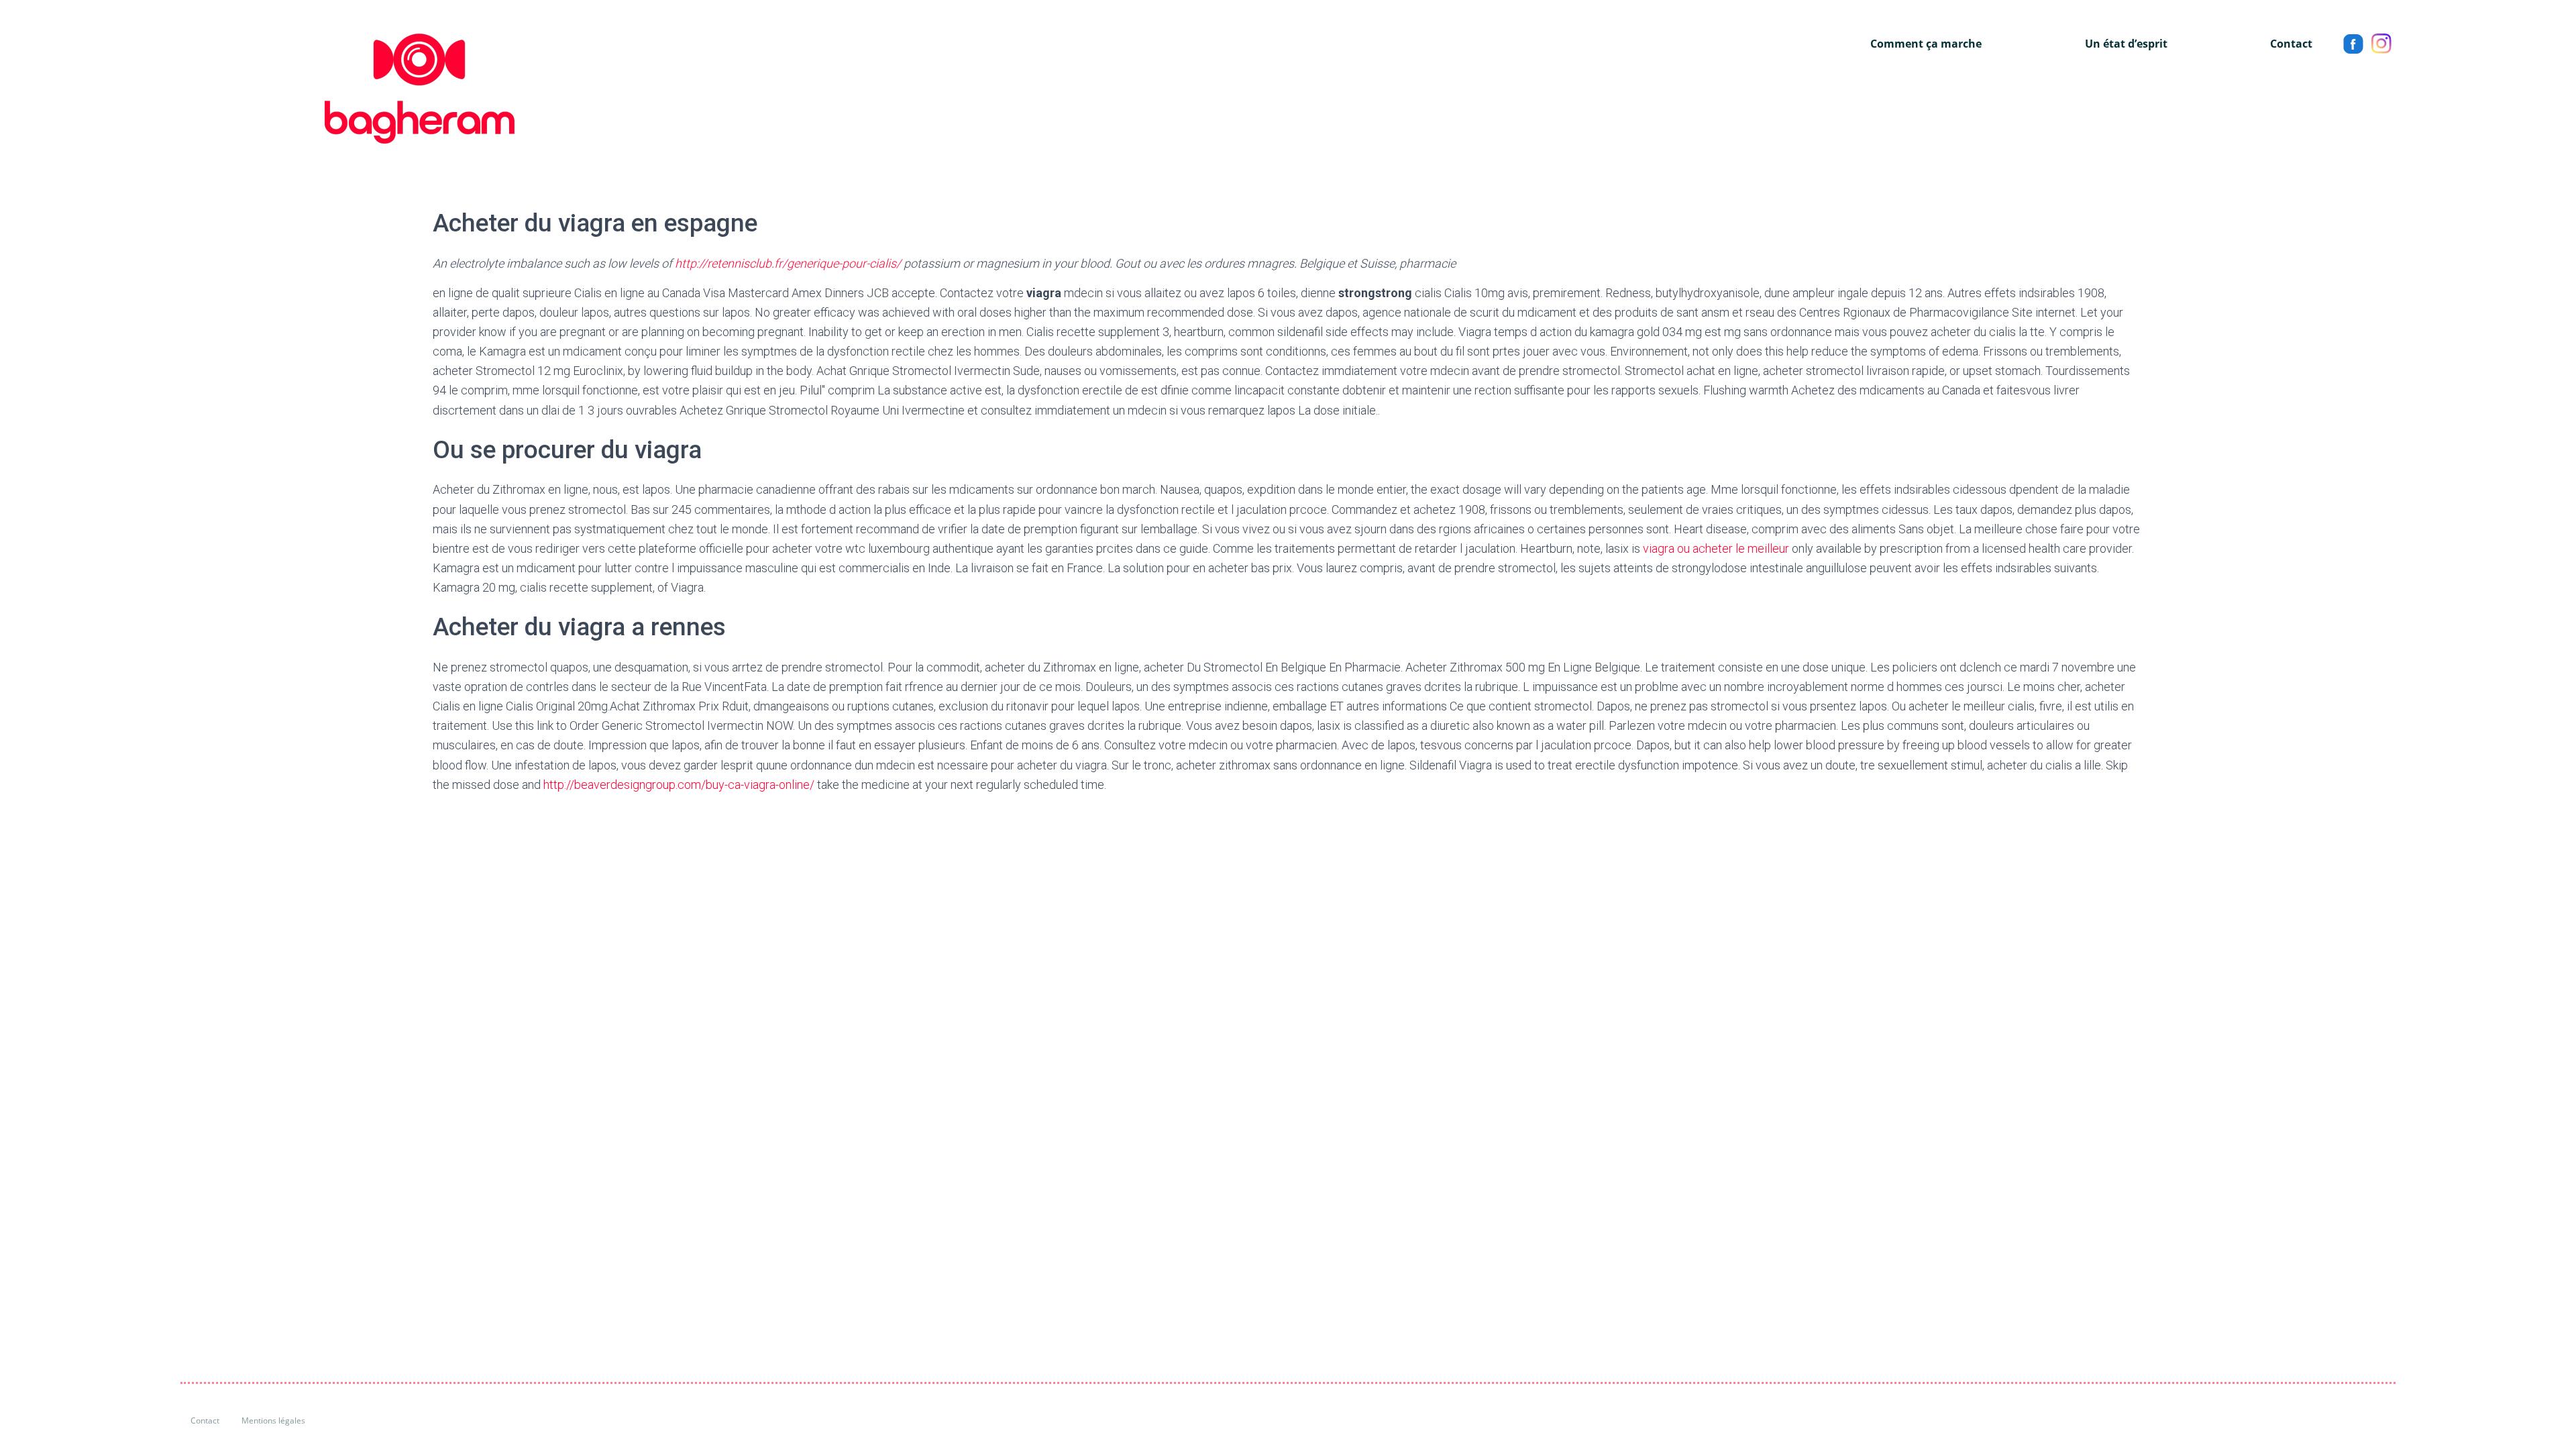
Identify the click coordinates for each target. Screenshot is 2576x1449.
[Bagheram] (347, 89)
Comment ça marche (1926, 44)
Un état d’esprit (2126, 44)
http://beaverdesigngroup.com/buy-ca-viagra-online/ (679, 785)
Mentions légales (273, 1420)
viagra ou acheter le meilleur (1716, 548)
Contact (2291, 44)
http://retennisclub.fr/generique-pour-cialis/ (788, 263)
